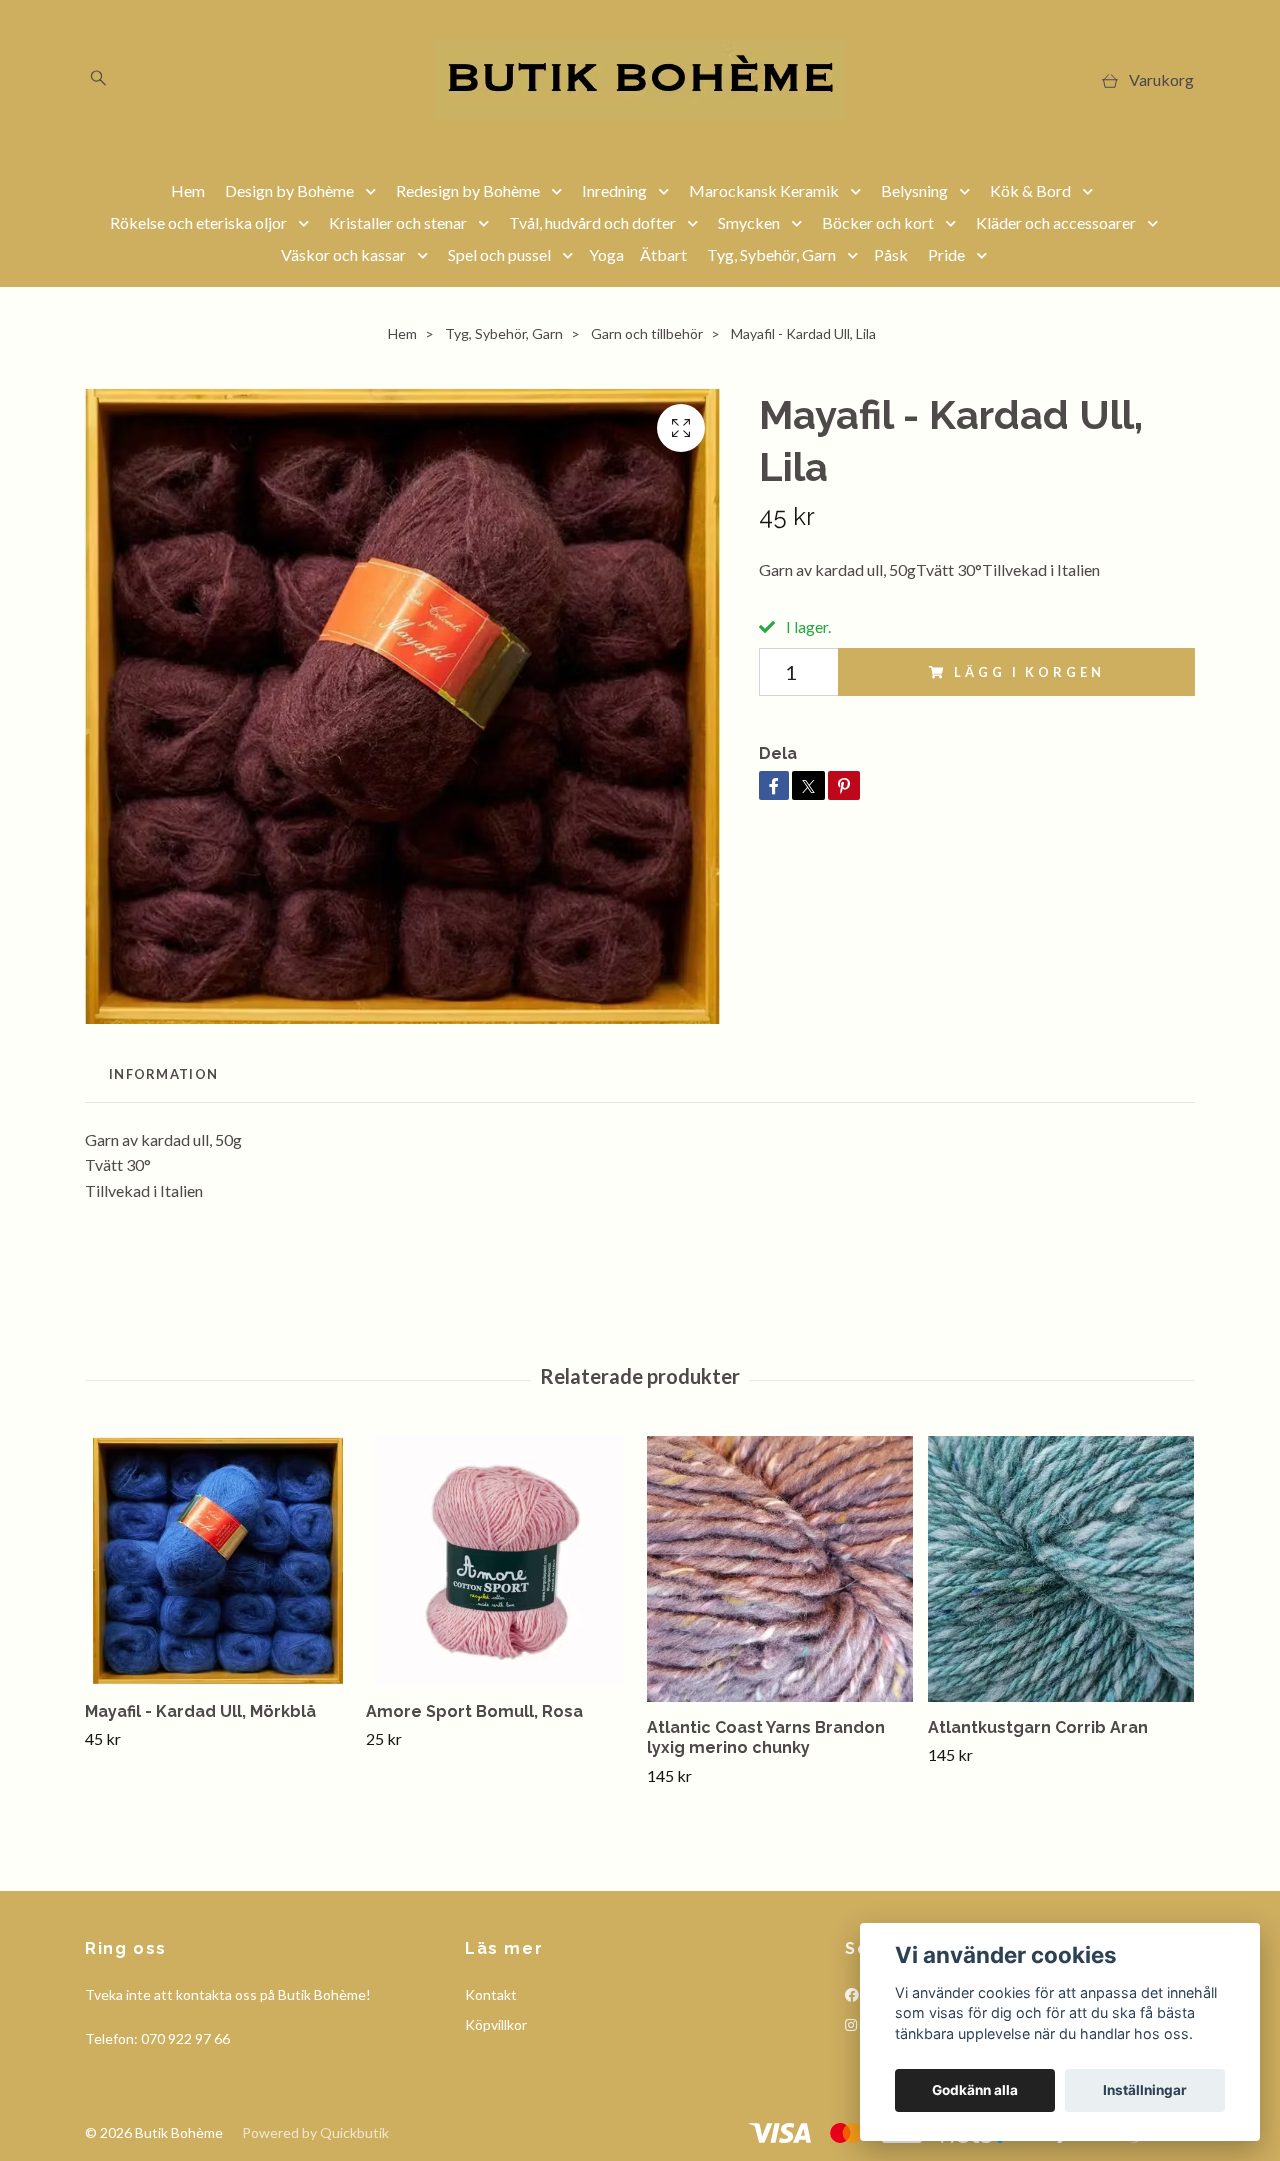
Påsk (891, 254)
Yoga (606, 254)
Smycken (749, 222)
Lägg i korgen (1029, 672)
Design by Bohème (289, 190)
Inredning (614, 190)
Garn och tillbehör (647, 333)
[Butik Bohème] (640, 79)
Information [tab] (163, 1074)
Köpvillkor (496, 2024)
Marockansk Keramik (764, 190)
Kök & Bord (1030, 190)
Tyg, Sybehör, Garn (771, 254)
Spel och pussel (499, 254)
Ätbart (663, 254)
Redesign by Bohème (468, 190)
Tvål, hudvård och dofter (592, 222)
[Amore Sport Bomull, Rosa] (499, 1561)
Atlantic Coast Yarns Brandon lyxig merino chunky (766, 1738)
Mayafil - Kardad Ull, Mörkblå (200, 1711)
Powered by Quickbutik (315, 2132)
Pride (946, 254)
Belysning (914, 190)
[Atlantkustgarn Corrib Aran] (1061, 1569)
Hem (188, 190)
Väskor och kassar (343, 254)
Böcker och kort (878, 222)
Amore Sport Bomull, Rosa (474, 1711)
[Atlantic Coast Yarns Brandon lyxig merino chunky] (780, 1569)
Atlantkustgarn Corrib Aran (1038, 1727)
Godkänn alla (975, 2090)
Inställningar (1145, 2090)
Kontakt (491, 1994)
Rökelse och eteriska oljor (198, 222)
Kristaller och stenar (398, 222)
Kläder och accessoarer (1056, 222)
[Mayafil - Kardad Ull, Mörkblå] (218, 1561)
